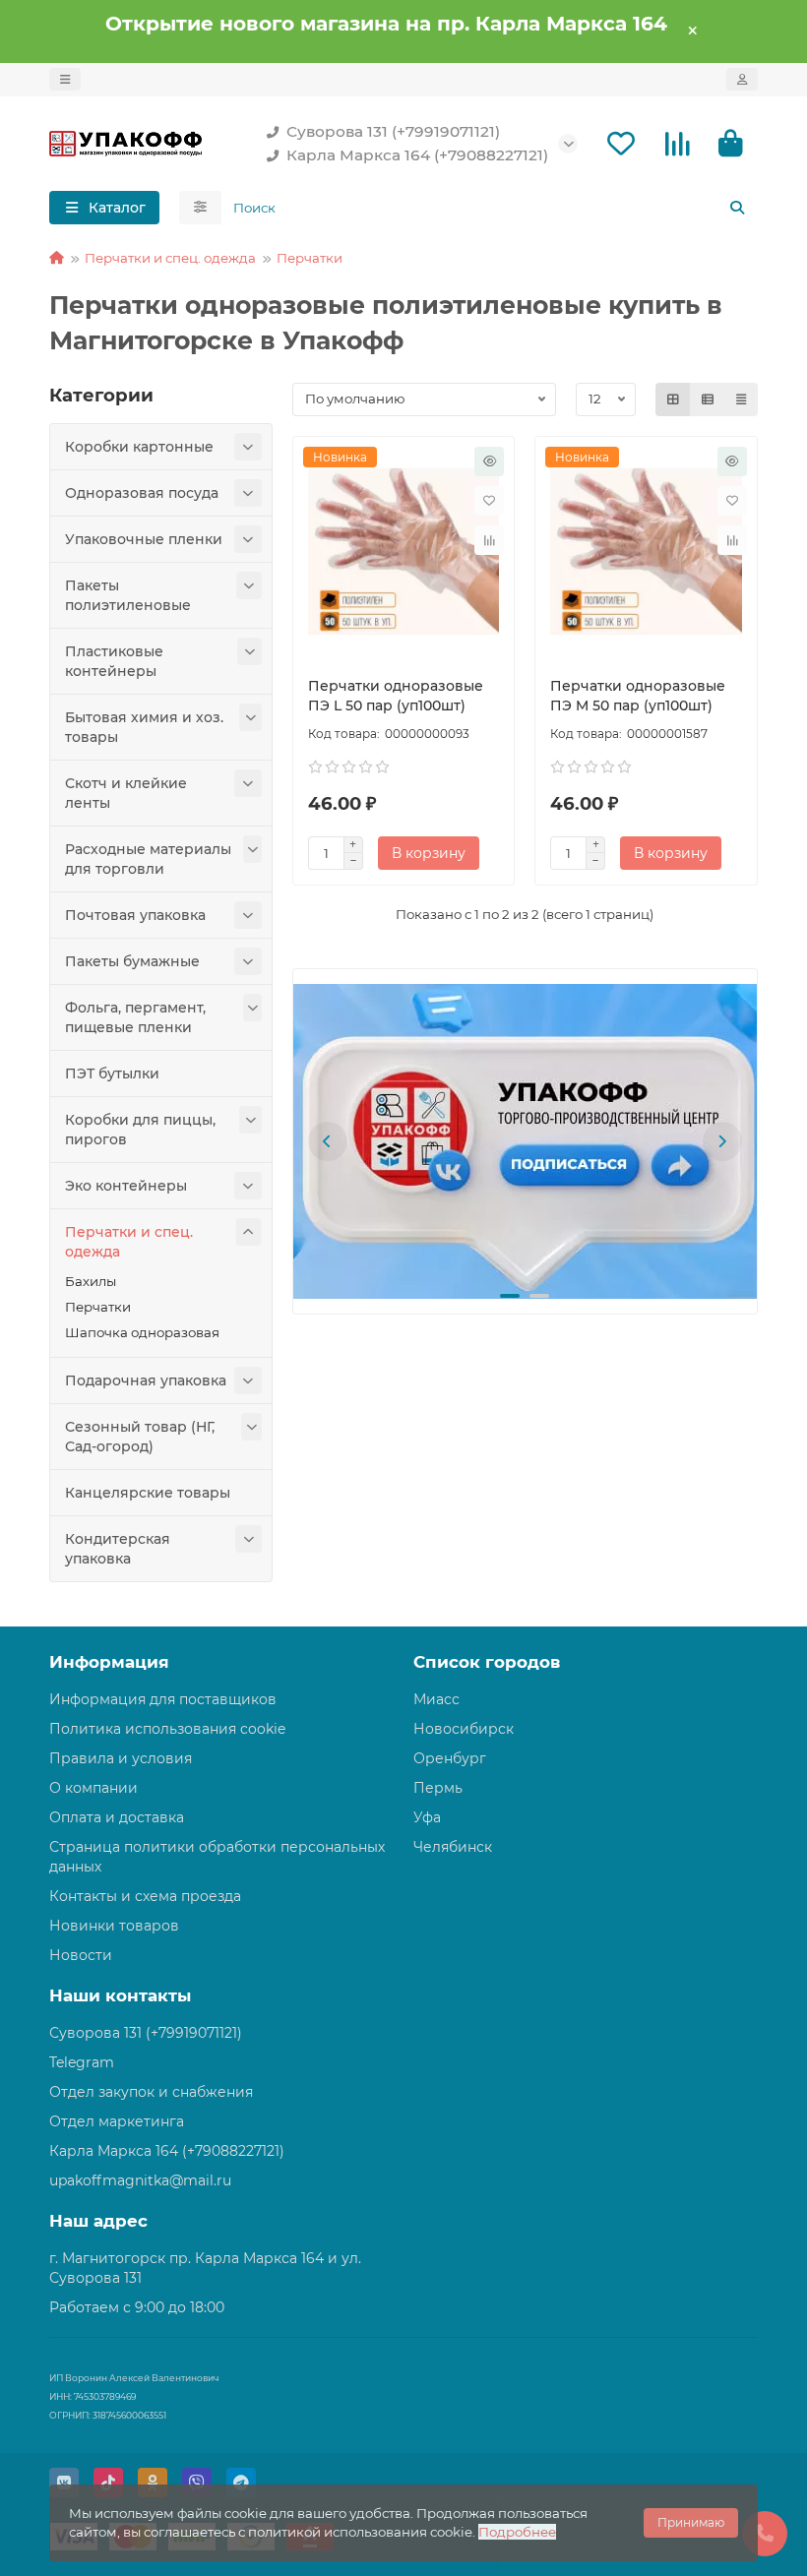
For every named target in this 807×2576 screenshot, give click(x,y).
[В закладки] (489, 501)
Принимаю (691, 2522)
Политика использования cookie (167, 1729)
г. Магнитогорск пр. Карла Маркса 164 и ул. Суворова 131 (205, 2268)
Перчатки (310, 258)
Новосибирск (464, 1729)
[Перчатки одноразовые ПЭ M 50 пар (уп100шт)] (646, 552)
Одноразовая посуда (142, 493)
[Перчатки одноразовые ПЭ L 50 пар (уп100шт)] (404, 552)
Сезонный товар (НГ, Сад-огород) (140, 1437)
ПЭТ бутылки (112, 1073)
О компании (93, 1788)
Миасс (436, 1699)
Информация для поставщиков (163, 1699)
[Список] (708, 399)
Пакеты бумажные (132, 961)
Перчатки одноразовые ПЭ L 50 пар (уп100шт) (396, 696)
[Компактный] (741, 399)
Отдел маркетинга (117, 2121)
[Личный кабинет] (742, 79)
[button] (328, 1141)
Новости (81, 1955)
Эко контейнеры (126, 1186)
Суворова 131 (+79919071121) (393, 131)
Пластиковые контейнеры (114, 661)
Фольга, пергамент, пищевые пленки (135, 1017)
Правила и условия (121, 1758)
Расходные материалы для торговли (148, 859)
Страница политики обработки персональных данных (217, 1857)
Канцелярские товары (148, 1493)
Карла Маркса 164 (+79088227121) (417, 155)
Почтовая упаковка (135, 915)
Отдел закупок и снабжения (151, 2092)
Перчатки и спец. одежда (170, 258)
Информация (109, 1662)
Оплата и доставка (117, 1817)
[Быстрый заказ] (489, 461)
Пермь (438, 1788)
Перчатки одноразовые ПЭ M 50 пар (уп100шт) (638, 696)
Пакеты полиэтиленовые (128, 595)
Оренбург (450, 1758)
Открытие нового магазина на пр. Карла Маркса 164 (386, 23)
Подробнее (517, 2532)
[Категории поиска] (200, 208)
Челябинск (453, 1847)
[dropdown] (65, 79)
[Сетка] (673, 399)
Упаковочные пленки (144, 539)
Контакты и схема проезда (145, 1896)
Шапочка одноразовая (142, 1332)
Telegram (82, 2062)
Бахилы (91, 1281)
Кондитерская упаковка (118, 1549)
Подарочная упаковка (146, 1380)
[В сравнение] (489, 540)
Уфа (427, 1817)
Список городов (487, 1662)
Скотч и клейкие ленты (126, 793)
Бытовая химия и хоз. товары (144, 727)
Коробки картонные (139, 447)
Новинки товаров (114, 1926)
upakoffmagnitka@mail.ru (140, 2180)
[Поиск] (737, 208)
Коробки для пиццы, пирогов (140, 1130)
